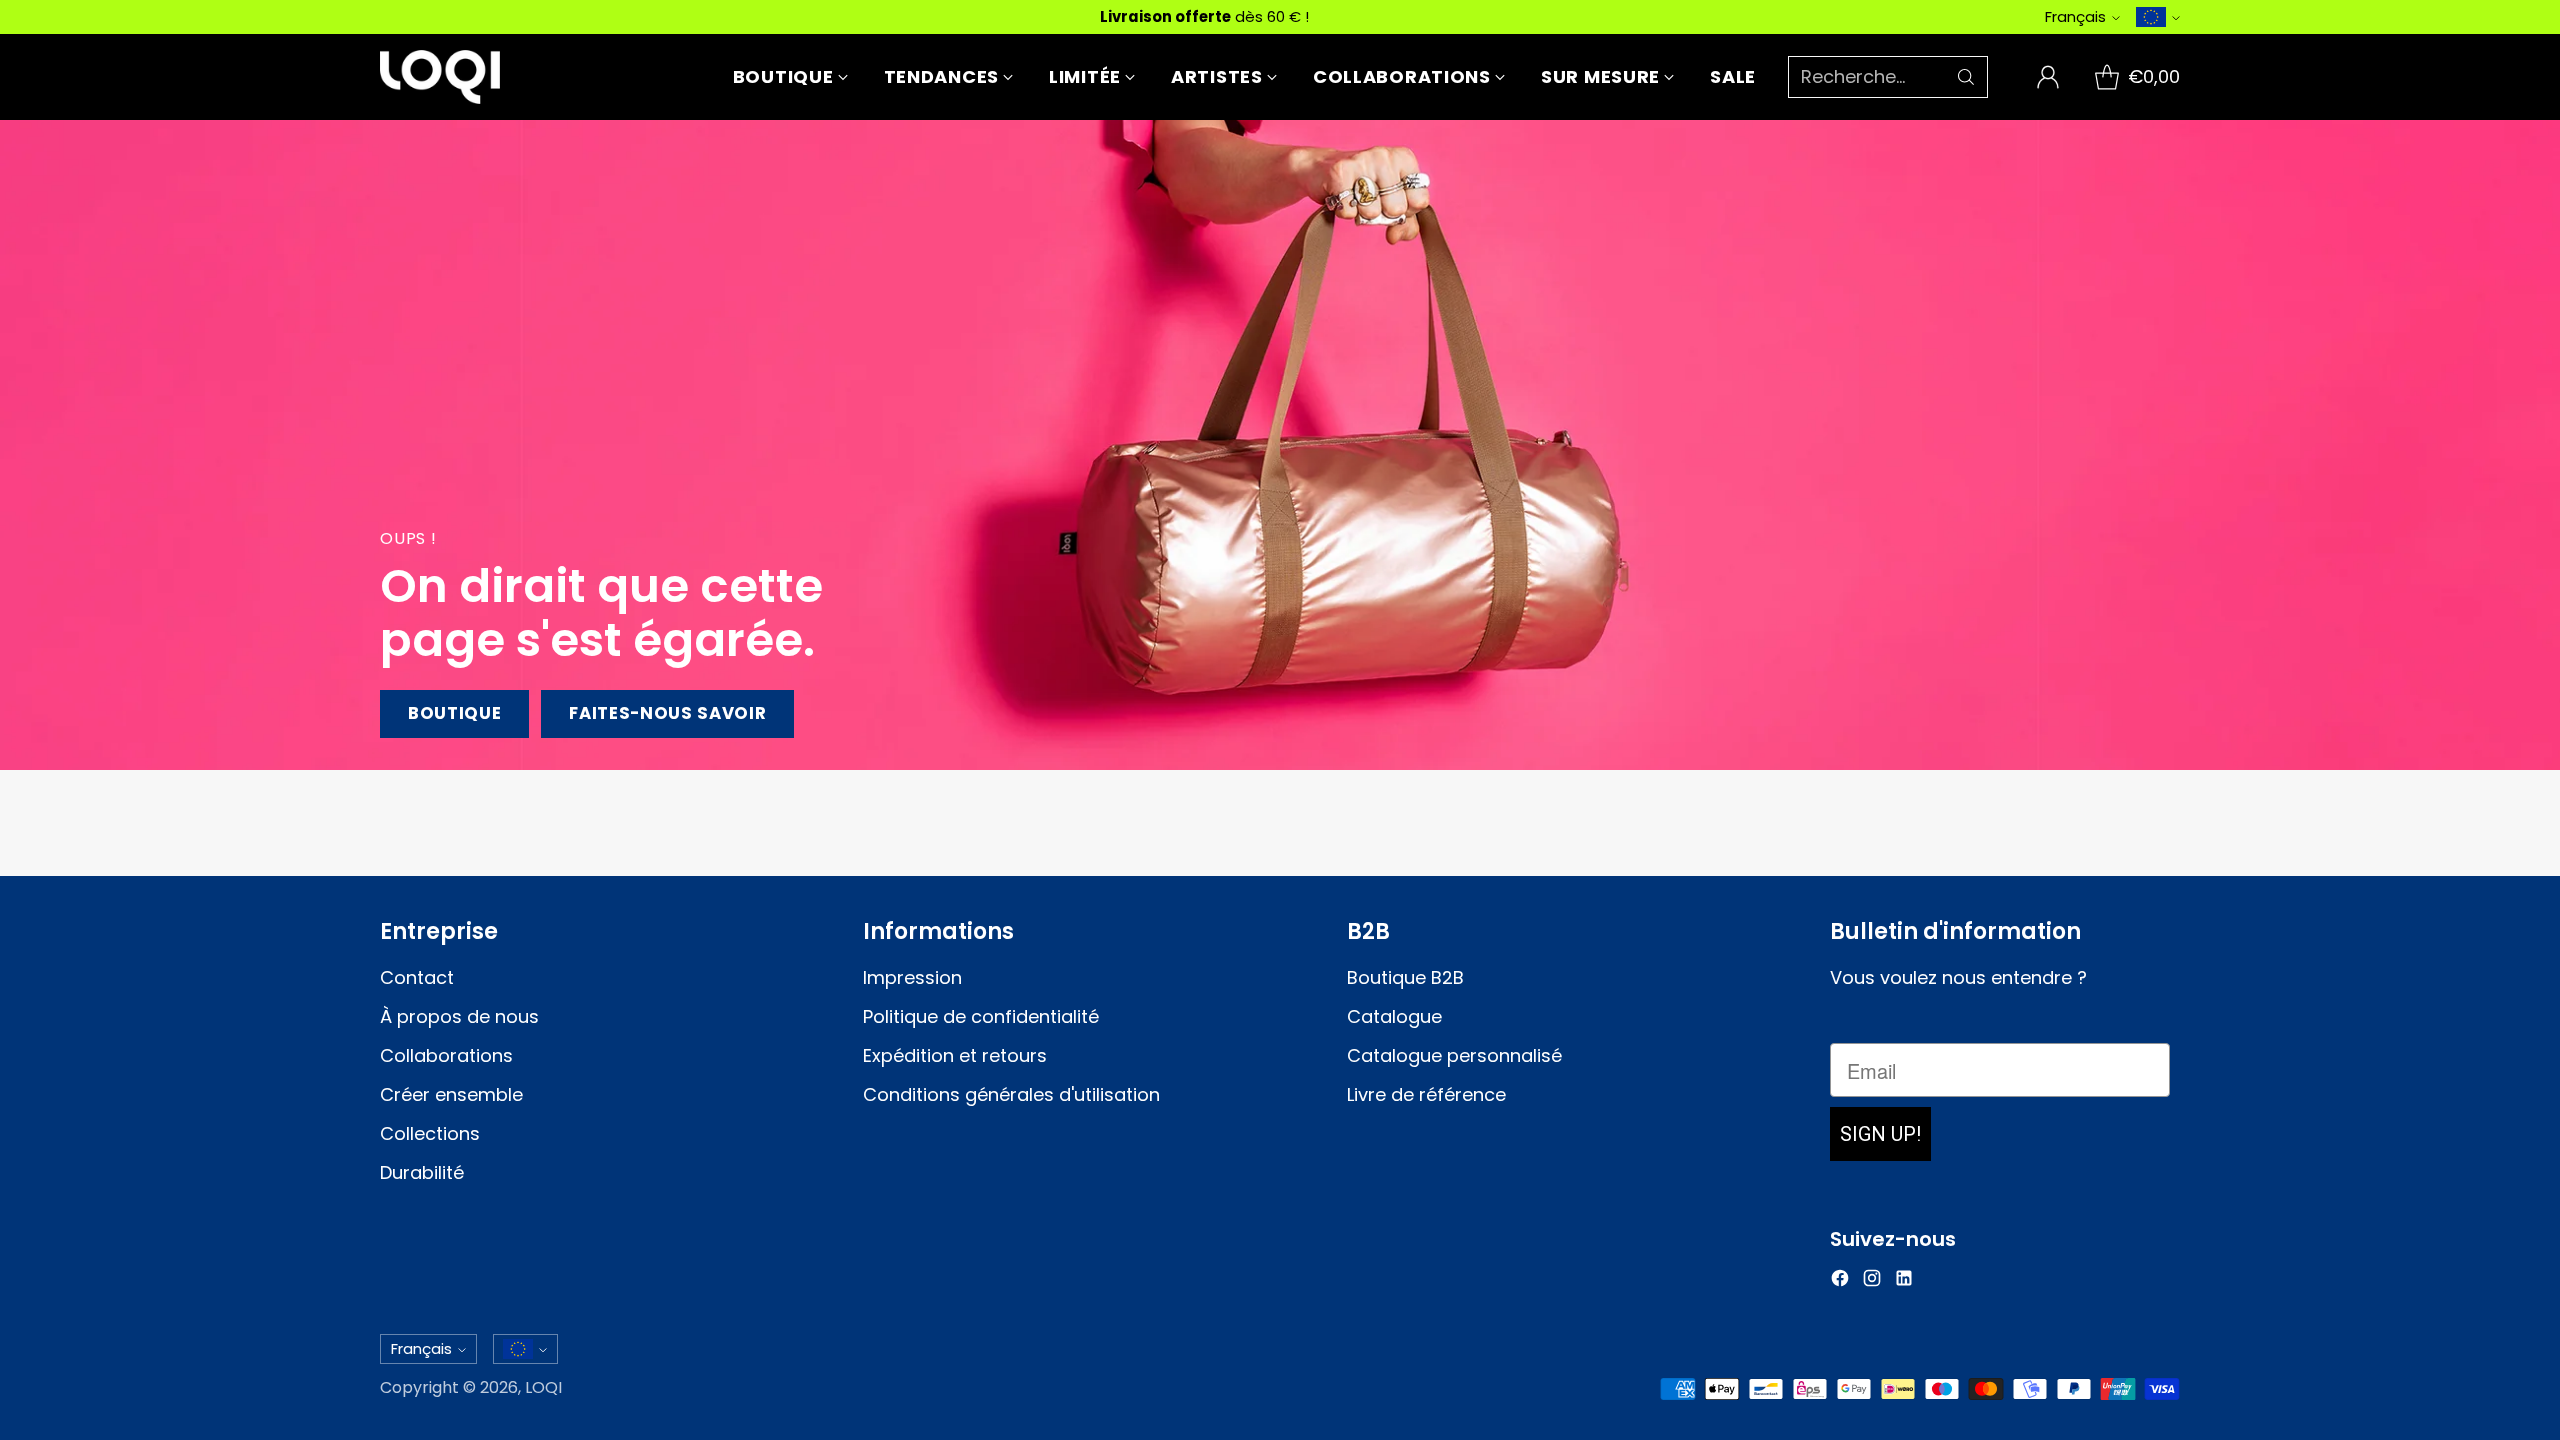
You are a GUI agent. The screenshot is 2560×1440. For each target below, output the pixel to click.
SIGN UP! (1880, 1134)
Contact (417, 977)
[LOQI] (440, 77)
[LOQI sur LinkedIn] (1904, 1281)
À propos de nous (459, 1016)
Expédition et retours (955, 1055)
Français (2075, 16)
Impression (912, 977)
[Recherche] (1966, 77)
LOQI (543, 1387)
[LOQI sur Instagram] (1872, 1281)
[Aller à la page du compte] (2048, 77)
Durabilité (422, 1172)
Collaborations (446, 1055)
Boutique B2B (1405, 977)
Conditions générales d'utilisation (1011, 1094)
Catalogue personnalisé (1454, 1055)
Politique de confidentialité (981, 1016)
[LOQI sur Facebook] (1840, 1281)
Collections (430, 1133)
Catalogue (1394, 1016)
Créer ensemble (451, 1094)
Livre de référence (1426, 1094)
